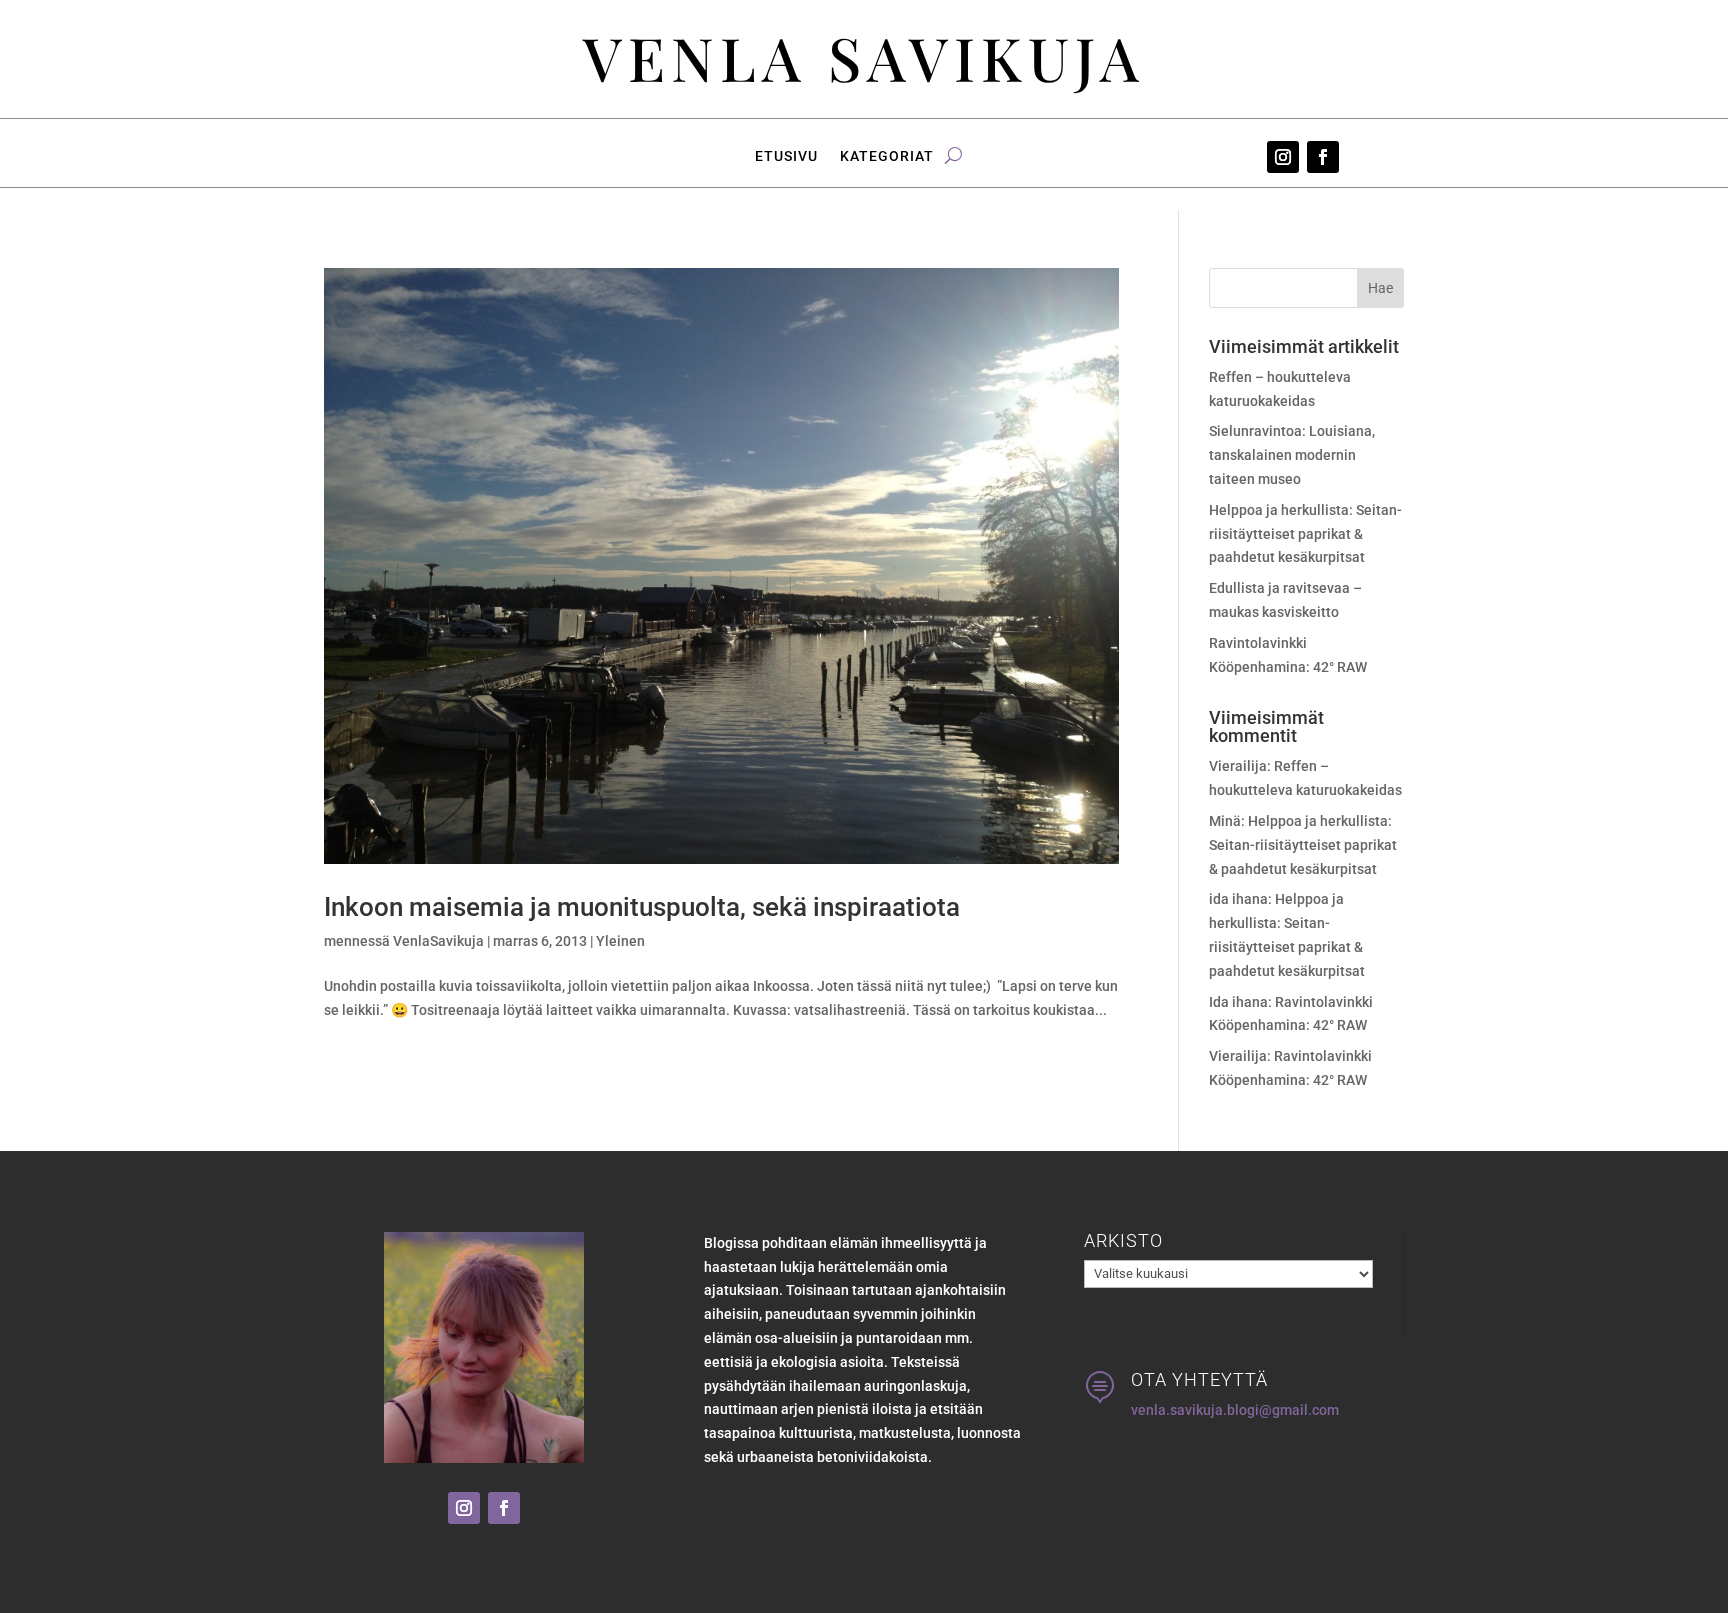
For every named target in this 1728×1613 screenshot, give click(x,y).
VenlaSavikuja (438, 941)
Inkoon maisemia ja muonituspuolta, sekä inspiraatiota (642, 907)
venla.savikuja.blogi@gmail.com (1235, 1410)
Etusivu (786, 156)
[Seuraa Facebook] (1323, 157)
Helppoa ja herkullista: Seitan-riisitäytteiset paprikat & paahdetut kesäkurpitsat (1305, 534)
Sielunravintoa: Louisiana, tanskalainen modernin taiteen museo (1292, 455)
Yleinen (620, 941)
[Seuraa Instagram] (1283, 157)
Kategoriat (887, 156)
